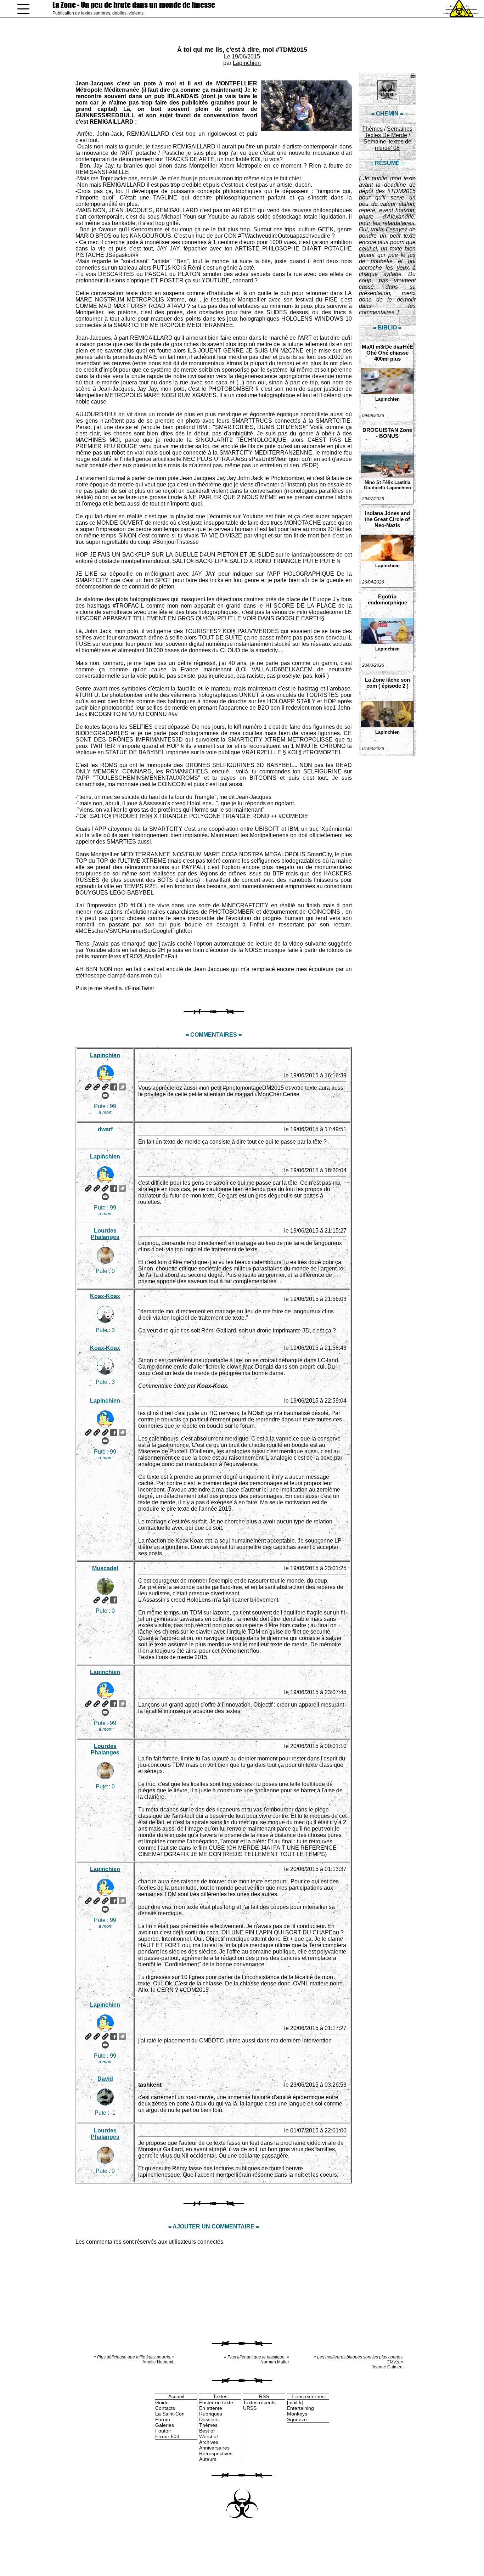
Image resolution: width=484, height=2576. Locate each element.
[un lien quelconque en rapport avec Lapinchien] (105, 1087)
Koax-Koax (105, 1296)
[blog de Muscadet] (105, 1600)
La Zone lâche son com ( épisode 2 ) (387, 683)
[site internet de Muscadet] (97, 1600)
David (105, 2079)
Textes (220, 2396)
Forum (163, 2419)
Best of (207, 2431)
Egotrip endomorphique (387, 599)
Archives (209, 2442)
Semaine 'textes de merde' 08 (387, 145)
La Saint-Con (170, 2414)
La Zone (134, 5)
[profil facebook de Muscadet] (114, 1600)
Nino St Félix (379, 482)
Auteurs (208, 2459)
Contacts (165, 2408)
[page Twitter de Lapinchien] (122, 1087)
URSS (250, 2408)
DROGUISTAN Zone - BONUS (387, 433)
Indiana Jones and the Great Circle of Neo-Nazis (387, 519)
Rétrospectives (216, 2453)
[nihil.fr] (295, 2402)
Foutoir (163, 2431)
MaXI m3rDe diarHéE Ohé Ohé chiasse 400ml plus (387, 353)
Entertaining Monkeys (300, 2411)
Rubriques (211, 2414)
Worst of (209, 2436)
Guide (162, 2402)
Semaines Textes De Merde (389, 132)
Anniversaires (214, 2448)
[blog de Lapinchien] (97, 1087)
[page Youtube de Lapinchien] (105, 1095)
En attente (211, 2408)
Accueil (176, 2396)
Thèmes (372, 129)
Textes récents (259, 2402)
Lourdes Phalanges (105, 1234)
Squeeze (297, 2419)
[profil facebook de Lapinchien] (114, 1087)
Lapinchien (247, 63)
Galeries (165, 2425)
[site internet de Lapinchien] (88, 1087)
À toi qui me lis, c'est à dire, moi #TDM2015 (242, 50)
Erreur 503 (167, 2436)
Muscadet (105, 1568)
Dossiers (209, 2419)
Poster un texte (216, 2402)
